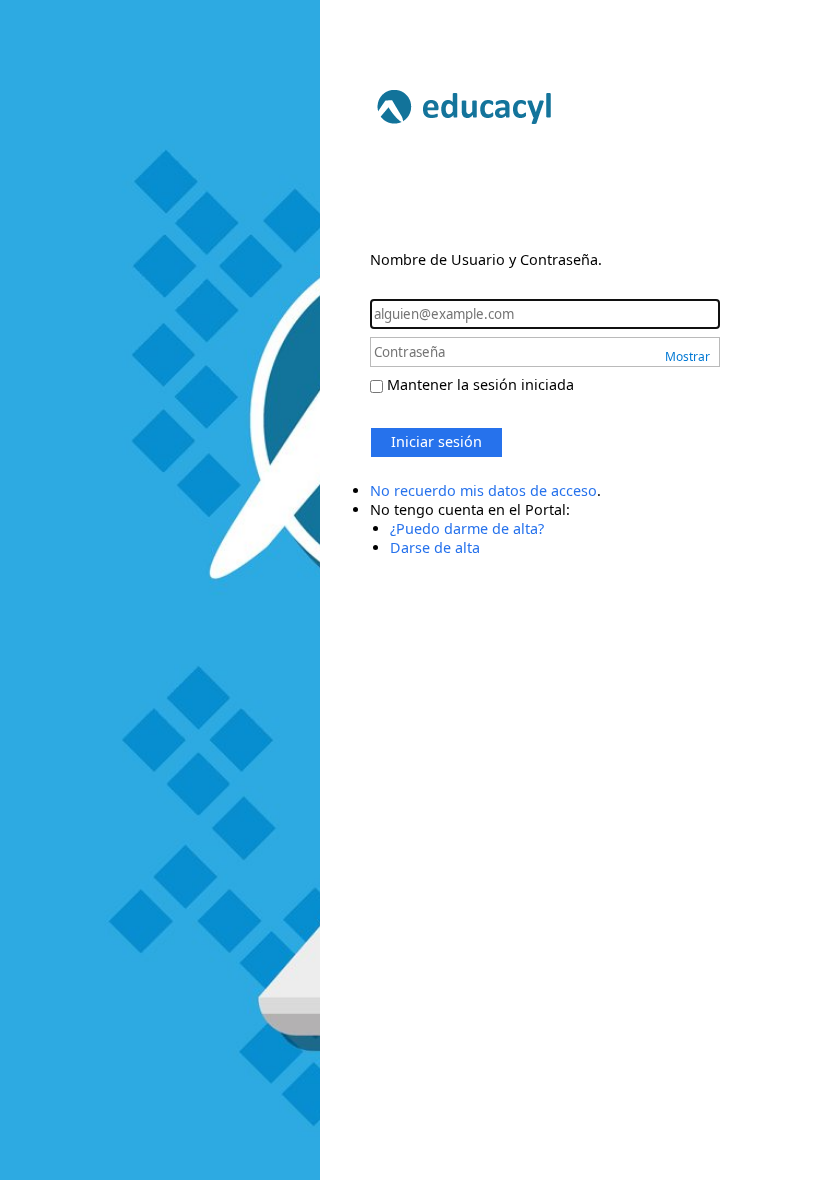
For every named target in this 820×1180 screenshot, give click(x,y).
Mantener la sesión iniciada (480, 384)
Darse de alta (435, 547)
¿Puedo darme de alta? (467, 528)
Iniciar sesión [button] (436, 441)
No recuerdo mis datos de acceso (483, 490)
